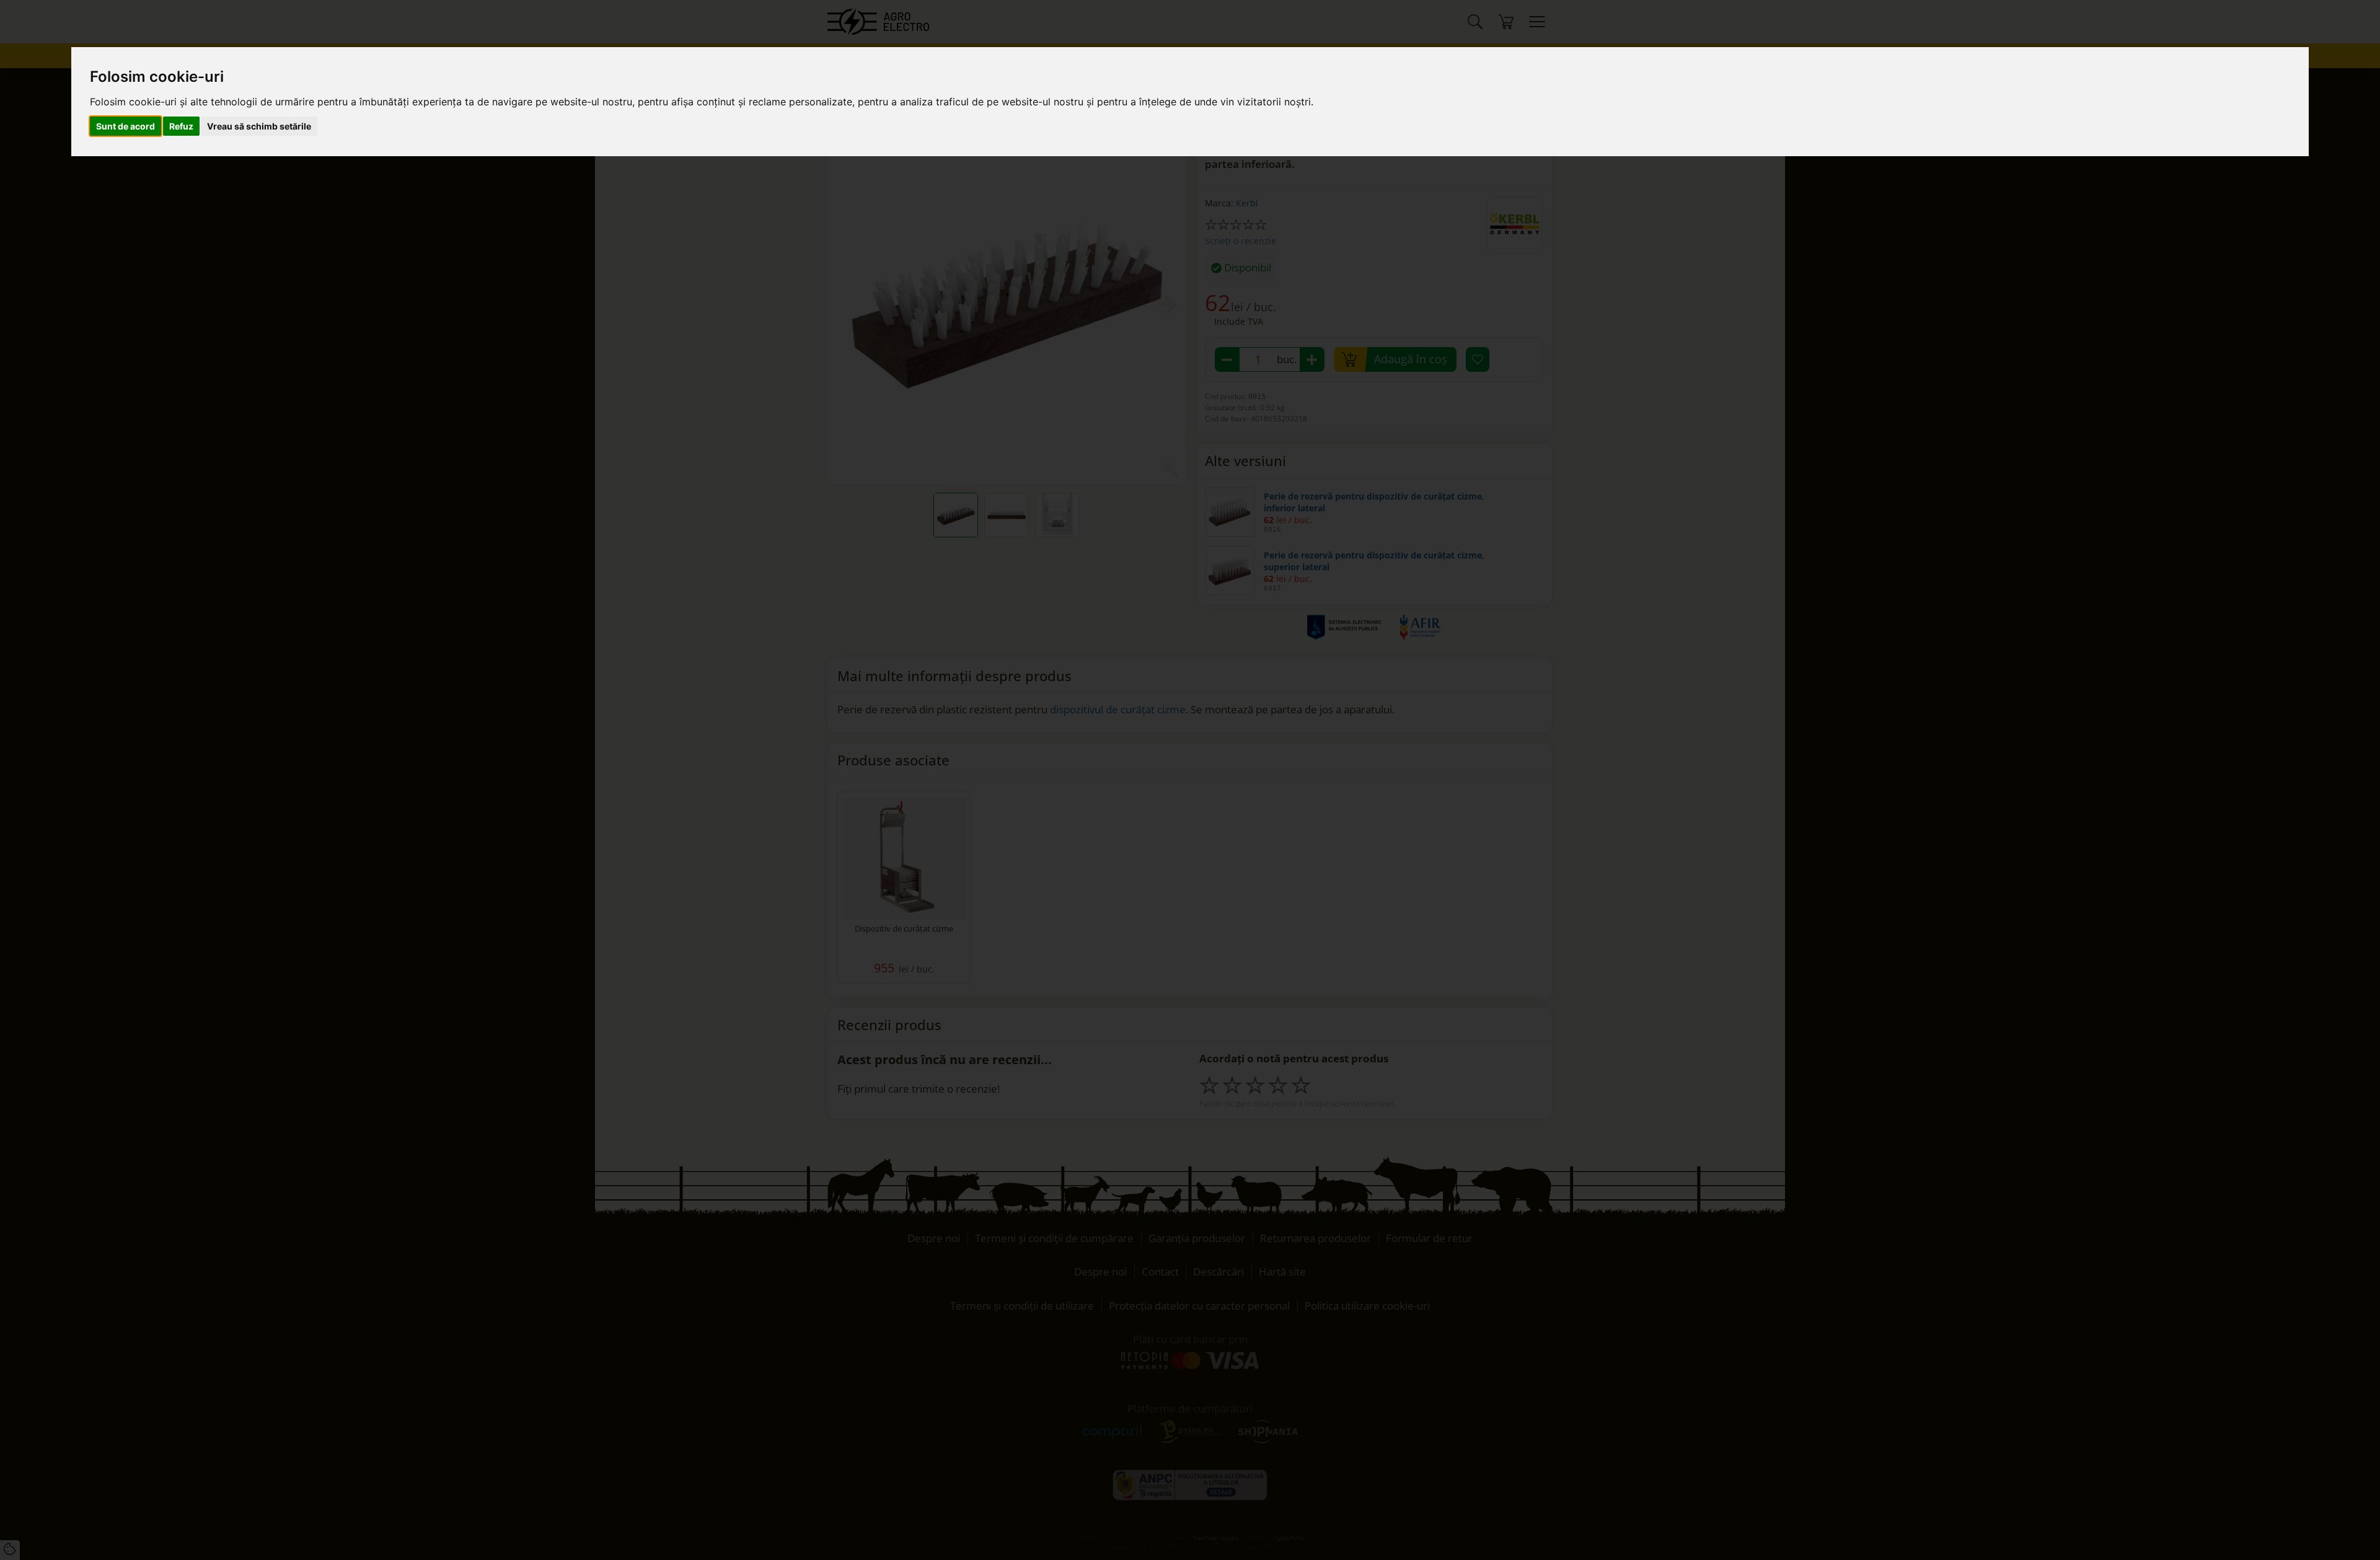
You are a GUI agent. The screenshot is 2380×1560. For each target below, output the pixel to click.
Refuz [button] (181, 126)
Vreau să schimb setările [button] (259, 126)
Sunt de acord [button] (126, 126)
